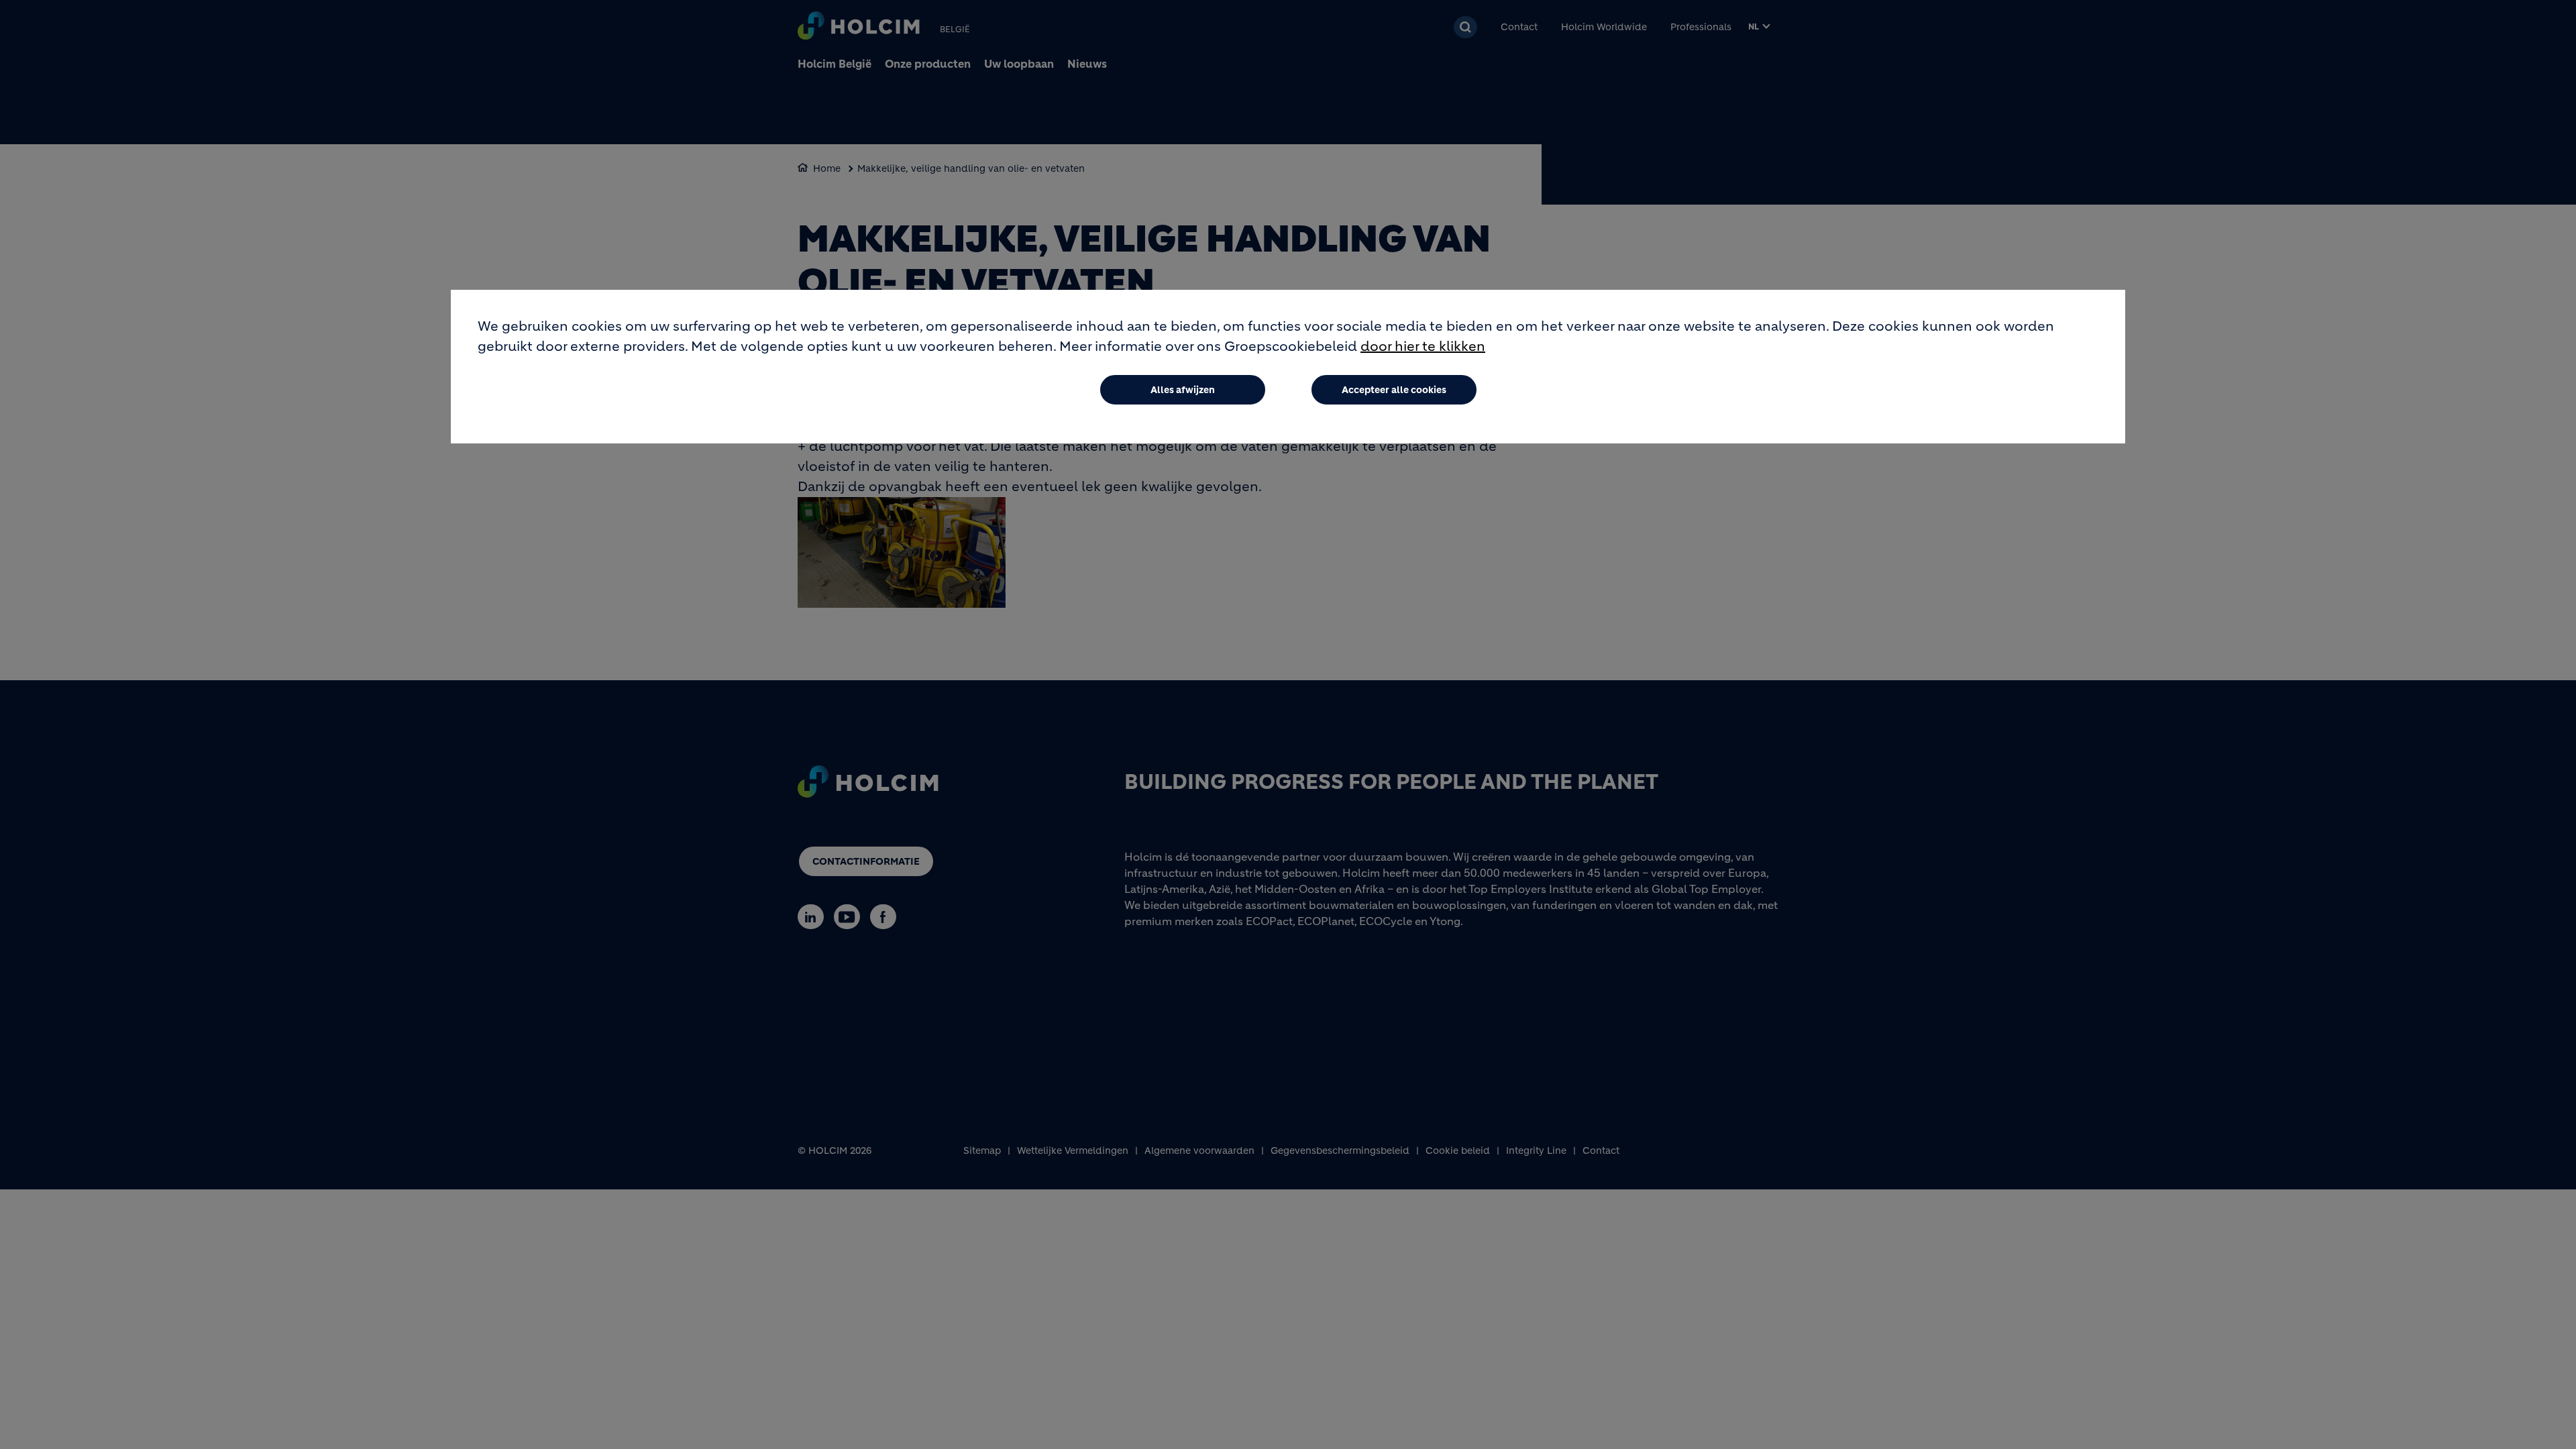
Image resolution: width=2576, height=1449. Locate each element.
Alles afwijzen (1183, 390)
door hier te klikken (1423, 346)
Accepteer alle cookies (1394, 390)
